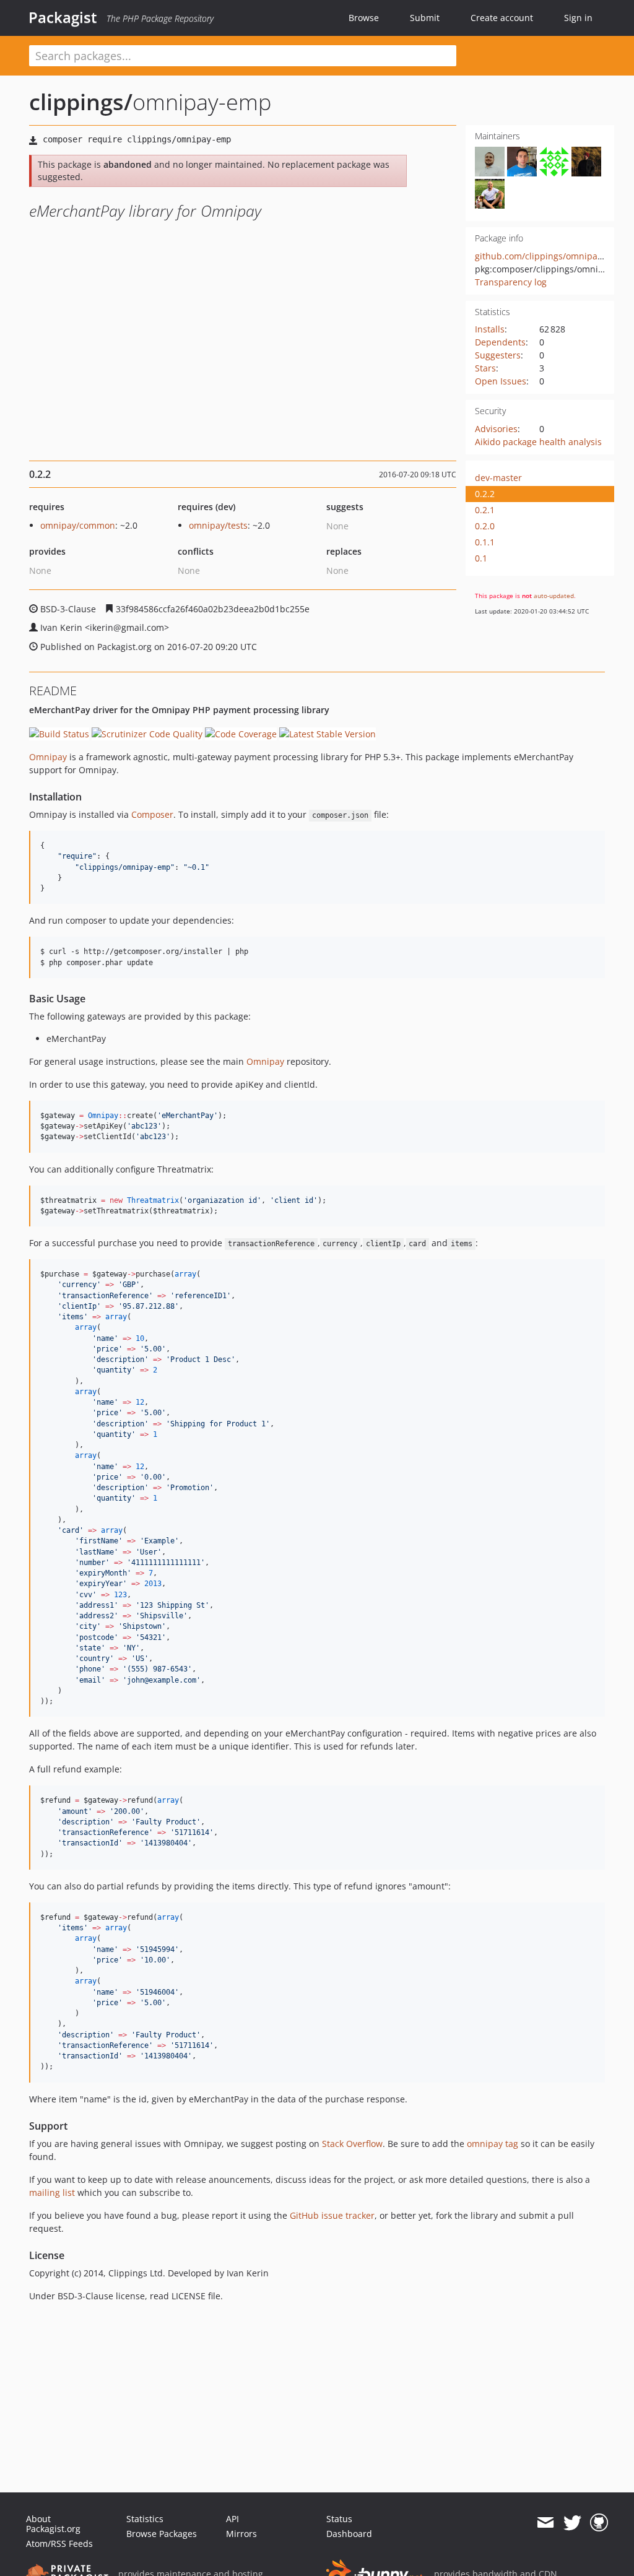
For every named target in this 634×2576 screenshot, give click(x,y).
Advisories (496, 429)
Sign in (578, 18)
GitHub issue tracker (332, 2215)
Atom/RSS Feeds (59, 2543)
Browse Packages (162, 2534)
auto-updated (554, 596)
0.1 (481, 558)
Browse (364, 18)
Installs (490, 329)
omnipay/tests (218, 525)
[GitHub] (599, 2523)
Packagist (63, 17)
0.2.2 (485, 494)
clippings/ (81, 102)
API (232, 2519)
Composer (152, 814)
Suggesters (498, 355)
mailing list (52, 2192)
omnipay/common (78, 525)
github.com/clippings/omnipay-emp (549, 256)
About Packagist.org (53, 2524)
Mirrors (241, 2534)
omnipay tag (493, 2144)
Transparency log (511, 282)
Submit (425, 18)
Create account (502, 18)
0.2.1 (485, 510)
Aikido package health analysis (538, 442)
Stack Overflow (352, 2144)
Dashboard (349, 2534)
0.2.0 (485, 526)
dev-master (498, 478)
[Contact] (545, 2523)
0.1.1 (485, 542)
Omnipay (48, 757)
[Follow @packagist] (572, 2523)
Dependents (500, 342)
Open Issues (501, 381)
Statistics (145, 2519)
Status (339, 2519)
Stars (485, 368)
